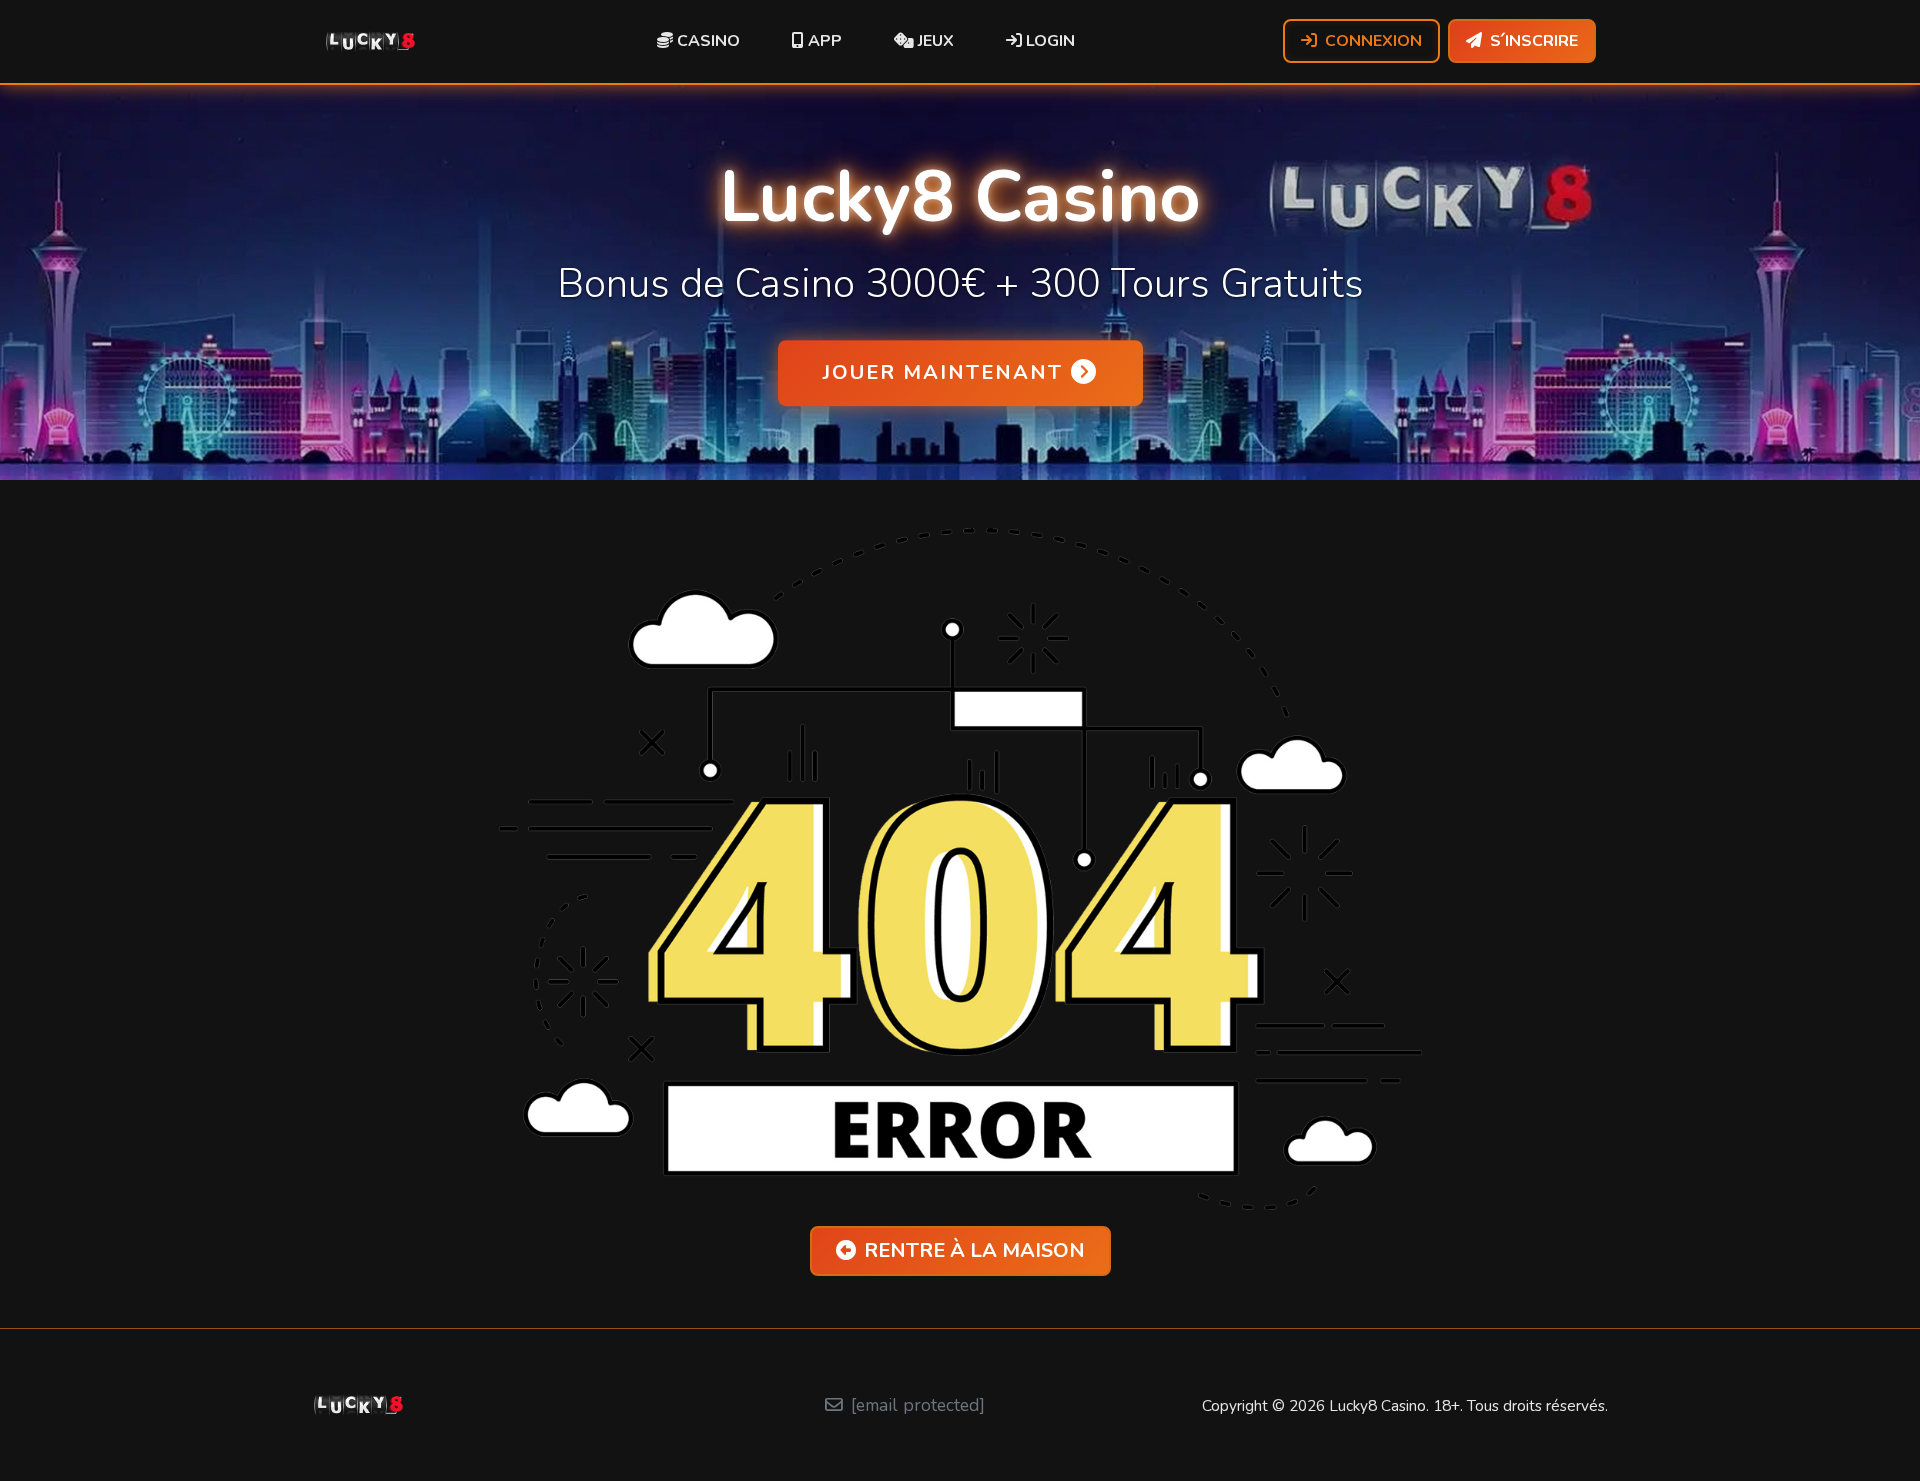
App (823, 41)
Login (1048, 41)
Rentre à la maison (974, 1250)
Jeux (934, 41)
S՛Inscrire (1534, 41)
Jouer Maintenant (943, 372)
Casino (706, 41)
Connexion (1373, 41)
